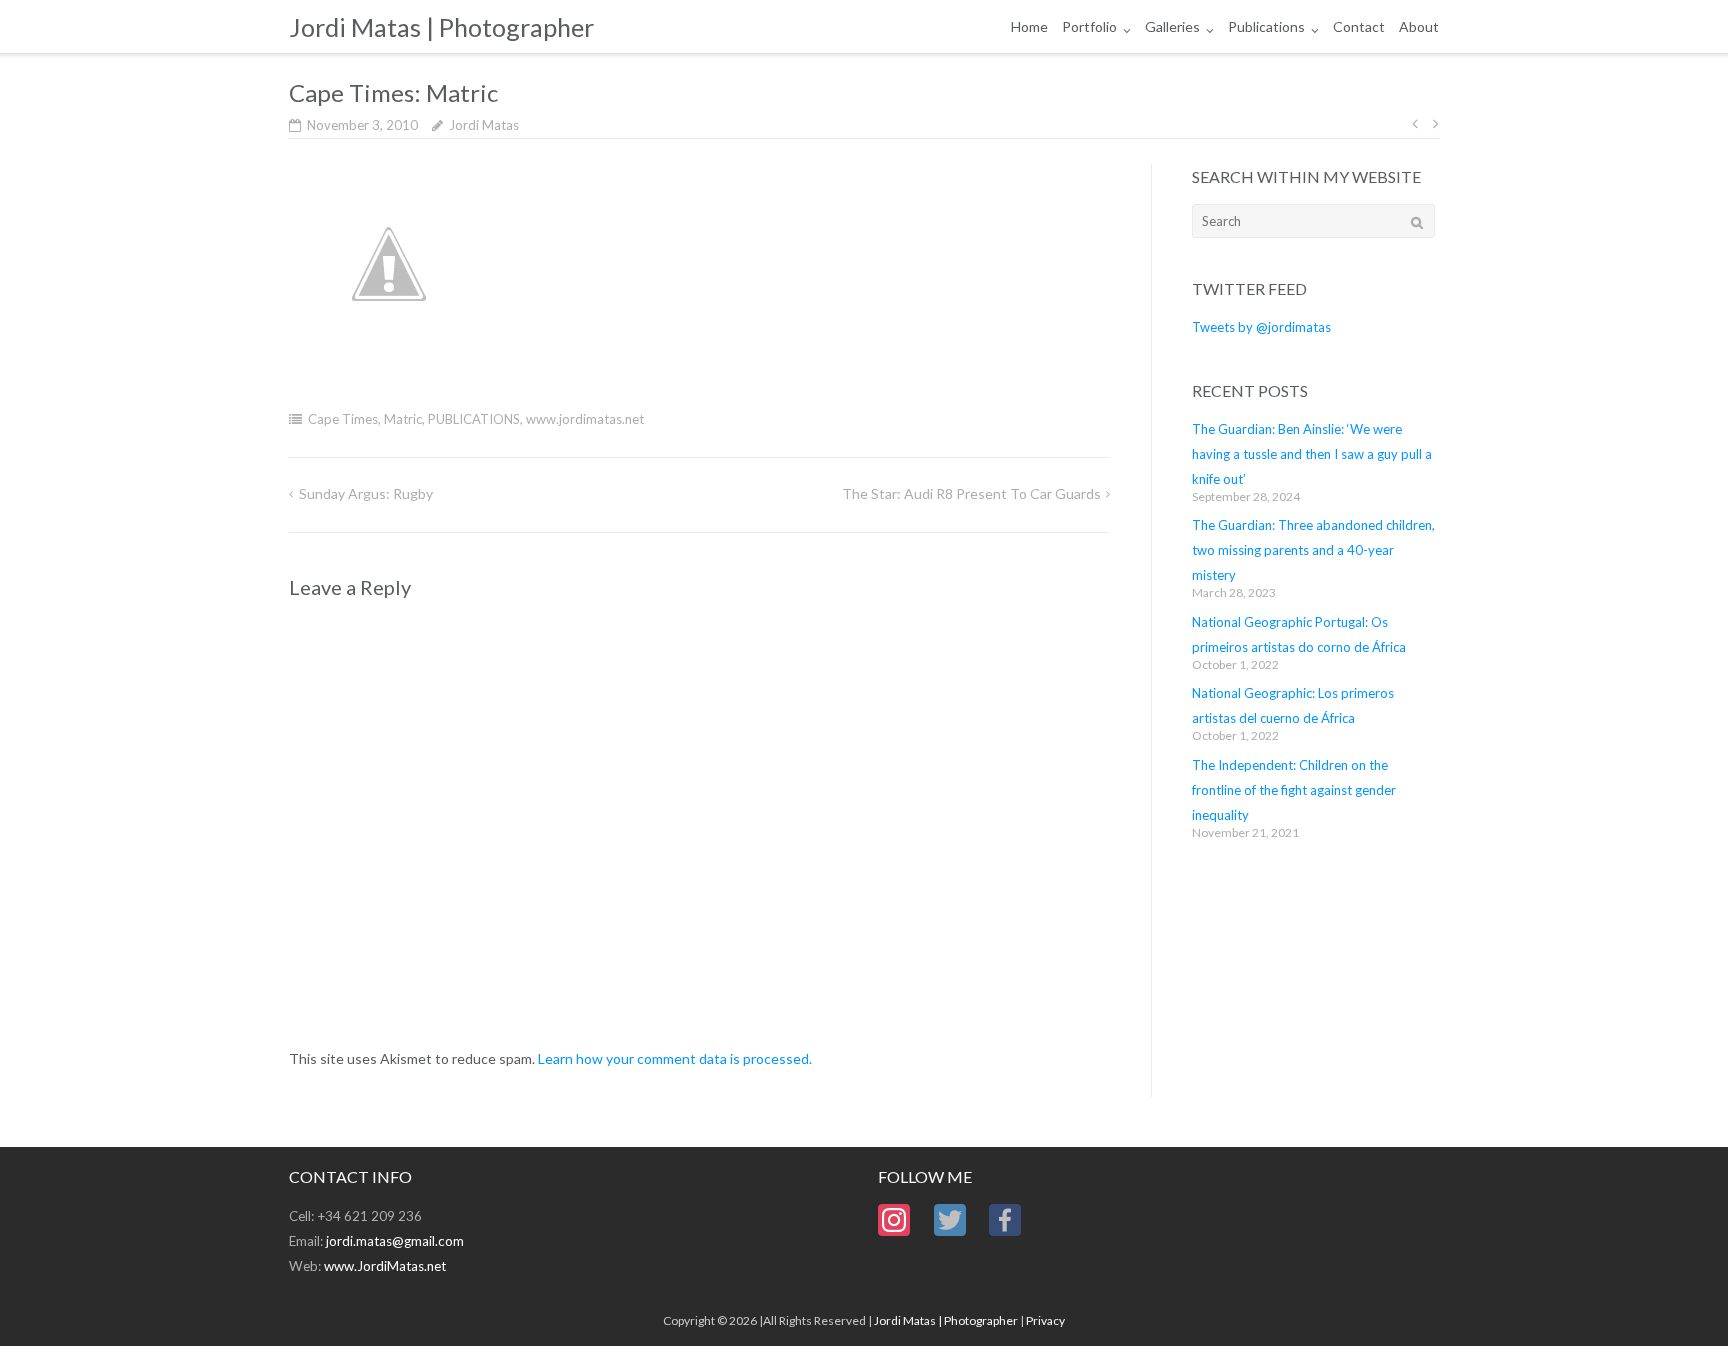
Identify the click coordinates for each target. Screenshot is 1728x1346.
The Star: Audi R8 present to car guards (971, 493)
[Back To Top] (1678, 1298)
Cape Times (343, 419)
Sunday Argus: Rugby (366, 493)
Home (1029, 26)
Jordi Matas (484, 125)
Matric (403, 419)
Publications (1266, 26)
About (1419, 26)
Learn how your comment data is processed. (675, 1058)
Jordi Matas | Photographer (946, 1320)
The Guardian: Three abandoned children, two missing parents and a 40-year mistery (1313, 550)
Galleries (1172, 26)
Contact (1359, 26)
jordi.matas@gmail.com (395, 1241)
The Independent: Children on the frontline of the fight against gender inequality (1294, 790)
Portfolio (1089, 26)
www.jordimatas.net (585, 419)
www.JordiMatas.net (385, 1266)
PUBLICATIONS (474, 419)
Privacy (1045, 1320)
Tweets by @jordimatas (1261, 327)
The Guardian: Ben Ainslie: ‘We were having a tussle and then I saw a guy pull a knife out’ (1312, 454)
